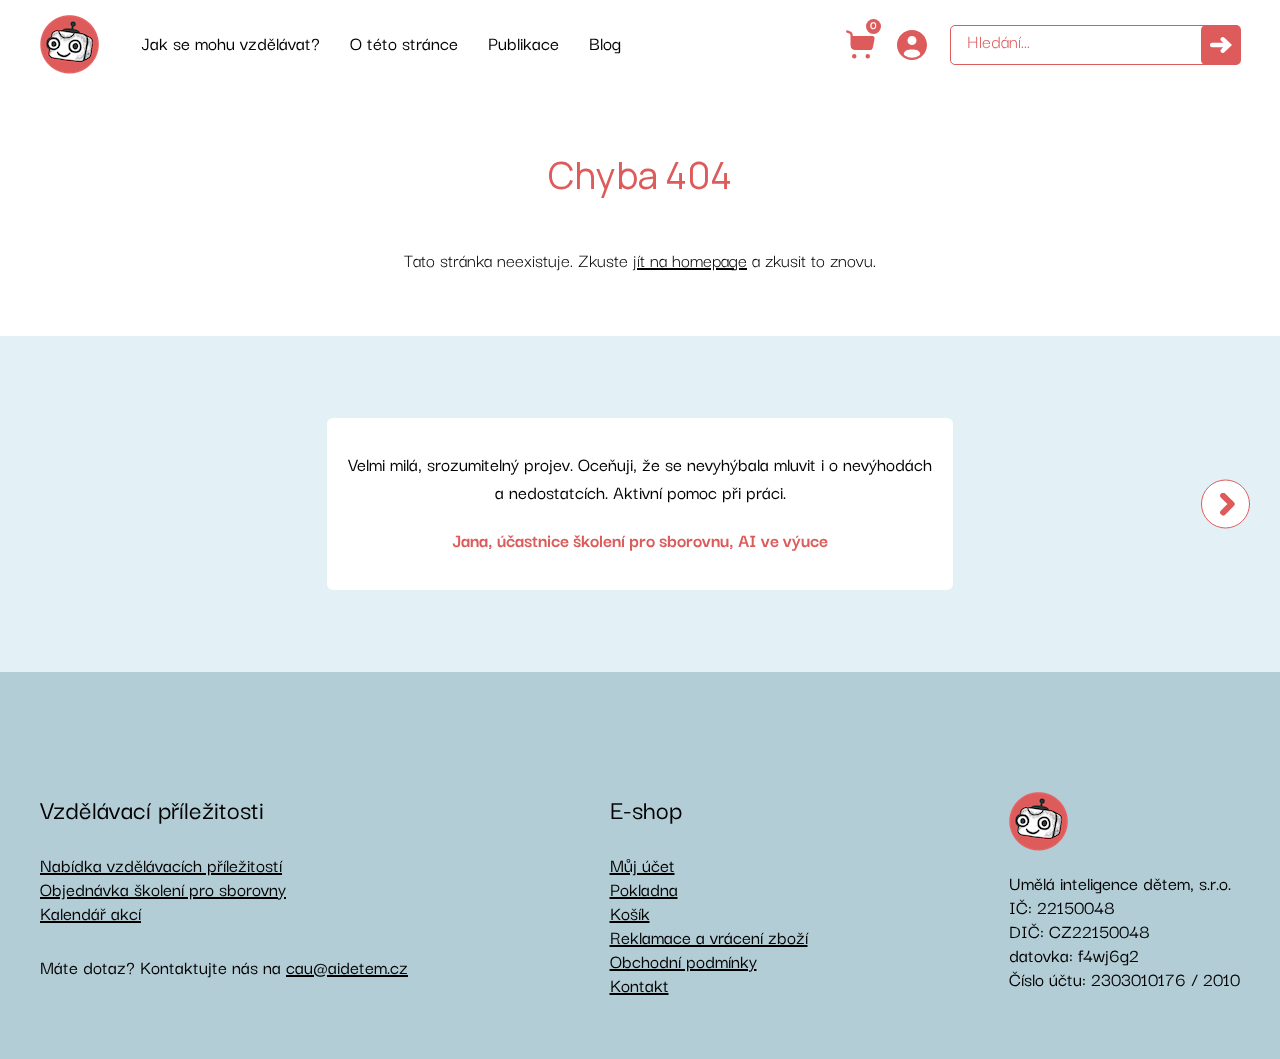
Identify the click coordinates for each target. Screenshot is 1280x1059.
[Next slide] (1225, 503)
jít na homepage (690, 261)
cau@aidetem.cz (347, 968)
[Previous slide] (54, 503)
